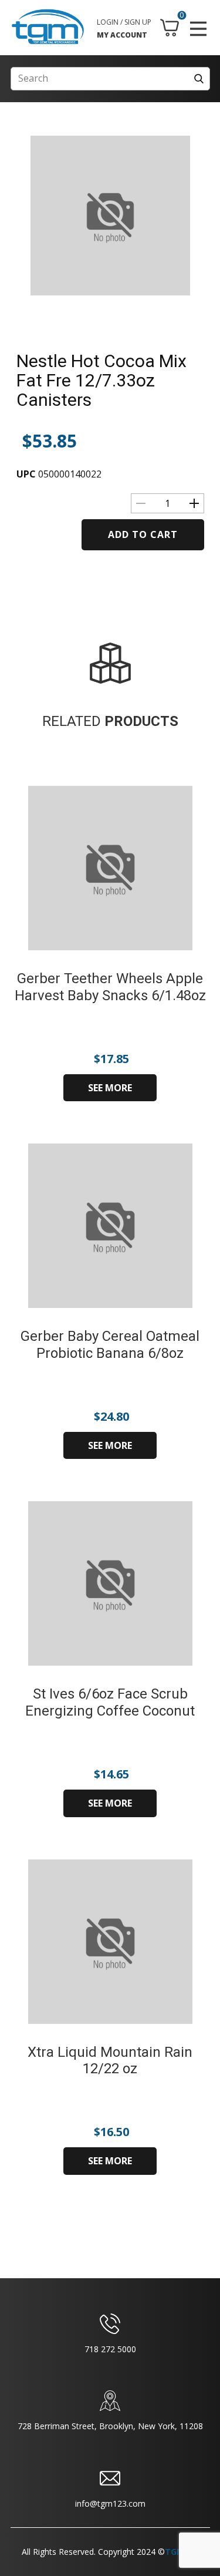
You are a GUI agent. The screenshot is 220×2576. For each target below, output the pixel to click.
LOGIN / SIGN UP (124, 22)
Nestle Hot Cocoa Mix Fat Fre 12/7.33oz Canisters (101, 380)
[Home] (48, 27)
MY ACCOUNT (122, 35)
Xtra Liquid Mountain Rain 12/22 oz (110, 2061)
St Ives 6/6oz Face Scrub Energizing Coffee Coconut (110, 1702)
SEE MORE (110, 1088)
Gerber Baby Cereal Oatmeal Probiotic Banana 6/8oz (110, 1345)
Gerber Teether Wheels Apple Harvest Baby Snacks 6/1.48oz (110, 987)
